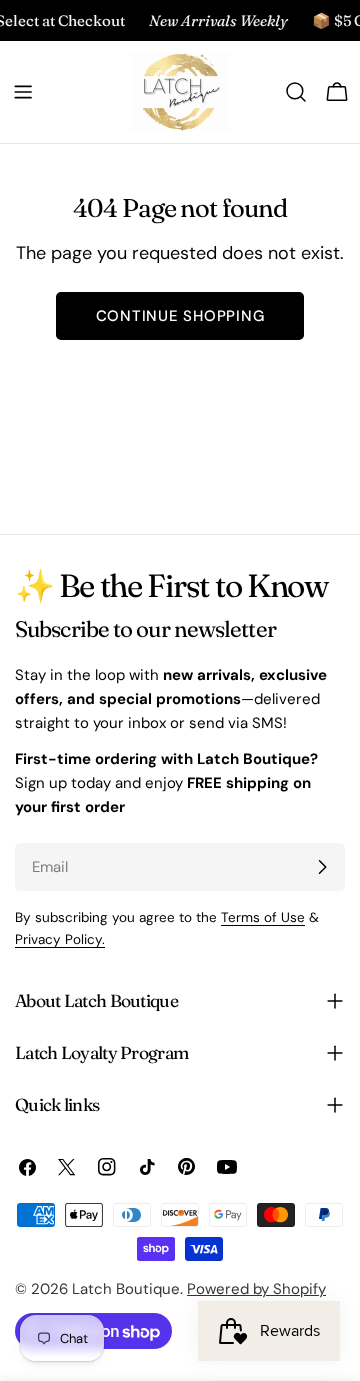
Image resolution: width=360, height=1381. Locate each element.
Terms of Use (263, 917)
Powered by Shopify (256, 1289)
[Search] (296, 92)
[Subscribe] (322, 867)
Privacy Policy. (60, 939)
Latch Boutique (126, 1289)
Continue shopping (180, 316)
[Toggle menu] (23, 92)
